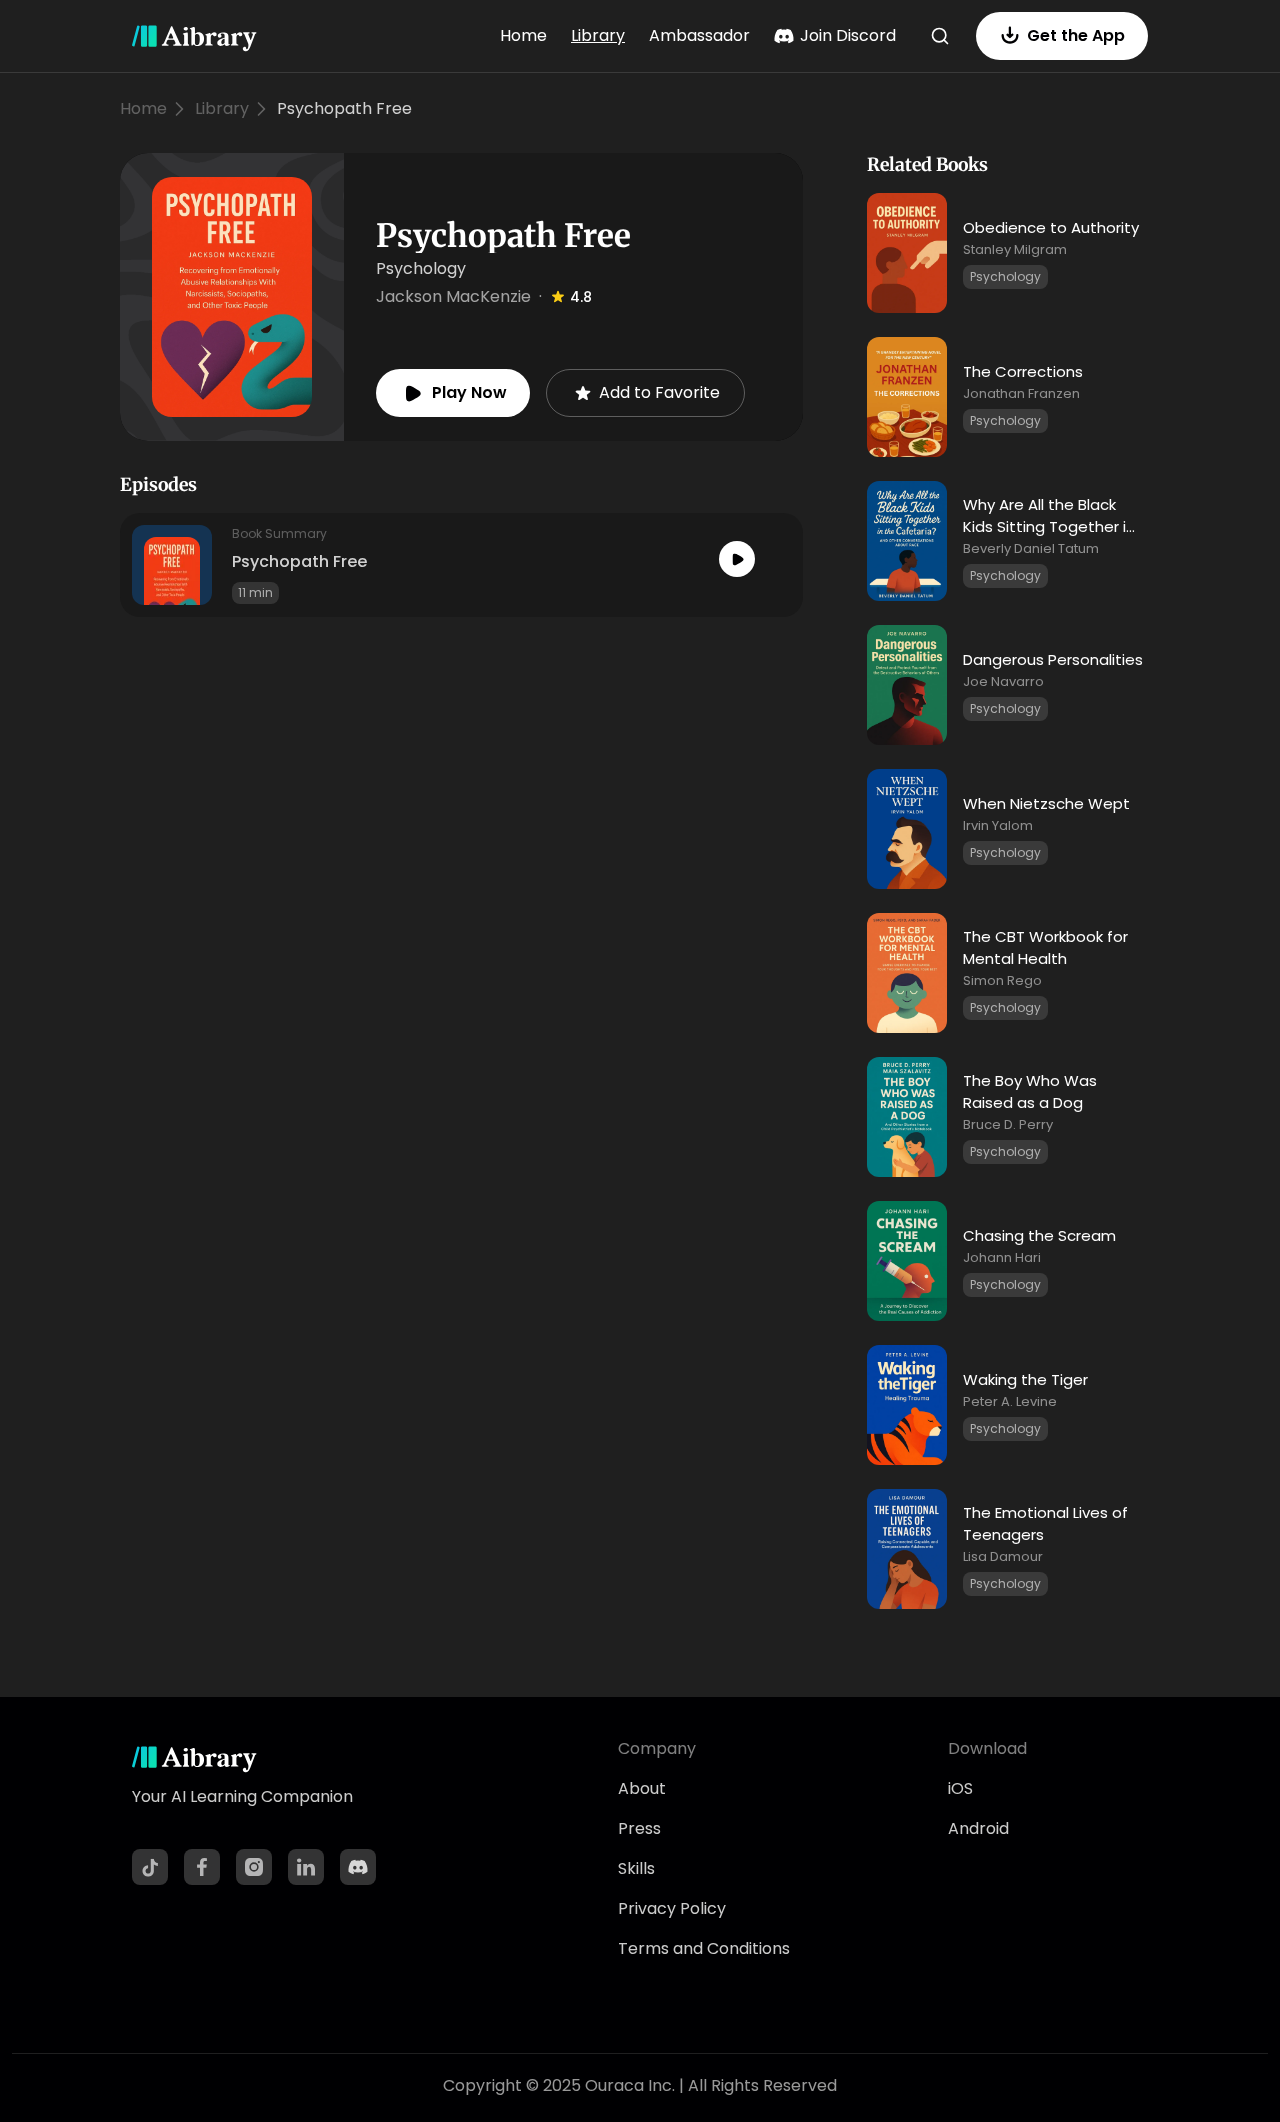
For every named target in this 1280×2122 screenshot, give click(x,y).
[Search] (940, 36)
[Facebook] (202, 1867)
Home (523, 35)
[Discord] (358, 1867)
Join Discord (848, 35)
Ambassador (699, 35)
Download (987, 1748)
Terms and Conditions (704, 1948)
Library (598, 35)
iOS (960, 1788)
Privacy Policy (672, 1908)
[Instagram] (254, 1867)
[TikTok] (150, 1867)
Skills (636, 1868)
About (642, 1788)
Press (639, 1828)
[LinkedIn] (306, 1867)
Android (978, 1828)
